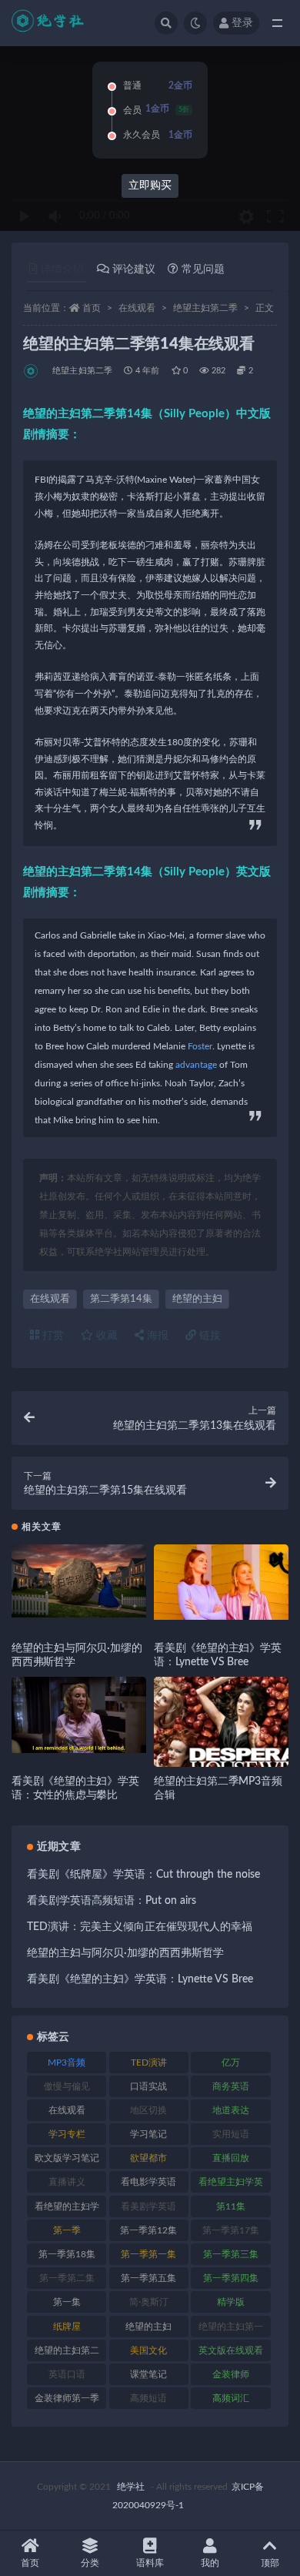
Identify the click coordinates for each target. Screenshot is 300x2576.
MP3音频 (67, 2062)
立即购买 (150, 186)
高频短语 (148, 2398)
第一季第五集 (148, 2278)
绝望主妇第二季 (205, 308)
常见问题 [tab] (203, 269)
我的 (210, 2563)
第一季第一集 (148, 2254)
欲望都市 (148, 2158)
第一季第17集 (231, 2230)
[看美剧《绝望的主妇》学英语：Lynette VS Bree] (221, 1582)
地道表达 (231, 2110)
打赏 (52, 1336)
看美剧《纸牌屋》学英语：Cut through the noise (143, 1875)
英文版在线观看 (231, 2350)
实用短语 (231, 2134)
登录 (242, 23)
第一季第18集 (67, 2254)
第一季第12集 (148, 2230)
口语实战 (148, 2086)
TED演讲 (149, 2062)
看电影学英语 (148, 2182)
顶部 (270, 2563)
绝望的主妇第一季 (231, 2330)
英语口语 (67, 2374)
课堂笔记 (148, 2374)
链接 (208, 1336)
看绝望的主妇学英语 (67, 2210)
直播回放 (231, 2158)
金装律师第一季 (67, 2398)
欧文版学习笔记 (67, 2158)
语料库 (150, 2563)
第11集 (231, 2206)
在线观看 (137, 308)
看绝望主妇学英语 (231, 2185)
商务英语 (231, 2086)
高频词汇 (231, 2398)
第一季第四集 (231, 2278)
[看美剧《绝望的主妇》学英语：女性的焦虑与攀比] (79, 1715)
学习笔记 (148, 2134)
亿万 (231, 2062)
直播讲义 (67, 2182)
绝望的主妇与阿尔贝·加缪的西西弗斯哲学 (125, 1953)
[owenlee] (32, 371)
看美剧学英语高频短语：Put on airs (112, 1901)
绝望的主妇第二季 (67, 2354)
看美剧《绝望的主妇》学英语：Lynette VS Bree (140, 1979)
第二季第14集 (121, 1299)
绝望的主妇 (197, 1299)
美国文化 (148, 2350)
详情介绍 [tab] (62, 269)
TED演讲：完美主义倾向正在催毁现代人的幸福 (140, 1927)
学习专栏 (67, 2134)
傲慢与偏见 (67, 2086)
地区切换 (148, 2110)
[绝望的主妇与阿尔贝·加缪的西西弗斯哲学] (79, 1581)
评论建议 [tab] (134, 269)
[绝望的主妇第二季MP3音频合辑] (221, 1744)
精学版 (231, 2302)
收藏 (105, 1336)
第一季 (67, 2230)
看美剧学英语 (148, 2206)
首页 (92, 308)
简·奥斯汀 (149, 2302)
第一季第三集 (231, 2254)
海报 (156, 1336)
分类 (90, 2563)
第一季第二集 (67, 2278)
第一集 (67, 2302)
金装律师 (231, 2374)
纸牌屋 (67, 2327)
